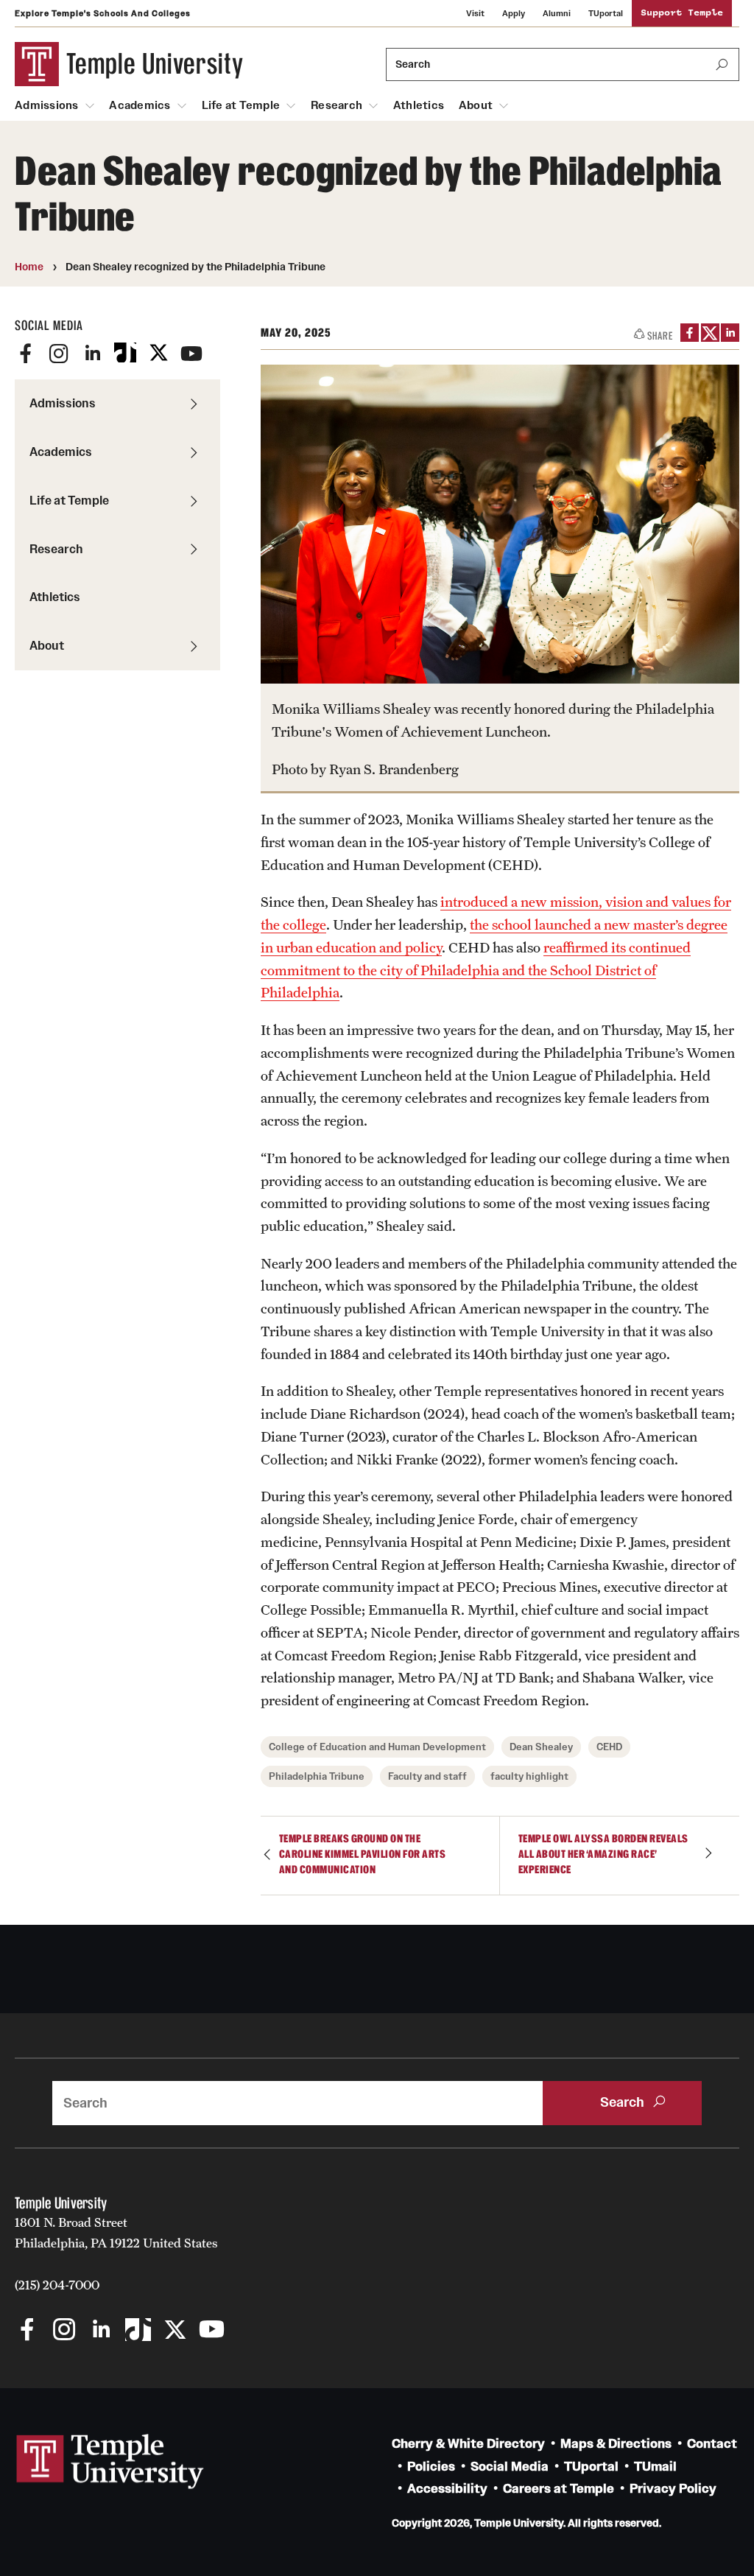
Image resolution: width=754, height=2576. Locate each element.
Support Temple (682, 13)
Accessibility (447, 2489)
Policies (431, 2467)
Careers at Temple (559, 2489)
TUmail (655, 2467)
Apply (514, 13)
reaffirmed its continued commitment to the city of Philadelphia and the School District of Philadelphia (476, 970)
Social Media (510, 2467)
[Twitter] (158, 354)
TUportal (606, 13)
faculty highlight (529, 1776)
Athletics (419, 105)
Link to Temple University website (110, 2462)
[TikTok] (125, 354)
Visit (475, 13)
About (476, 105)
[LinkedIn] (92, 354)
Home (29, 267)
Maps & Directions (616, 2444)
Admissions (47, 105)
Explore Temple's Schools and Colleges (103, 13)
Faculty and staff (427, 1776)
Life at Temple (241, 105)
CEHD (609, 1747)
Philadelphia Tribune (317, 1776)
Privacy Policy (673, 2489)
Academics (140, 105)
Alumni (557, 13)
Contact (712, 2444)
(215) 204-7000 (57, 2285)
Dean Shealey (541, 1747)
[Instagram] (59, 354)
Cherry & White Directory (468, 2444)
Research (337, 105)
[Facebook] (26, 354)
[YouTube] (191, 354)
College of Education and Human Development (377, 1747)
